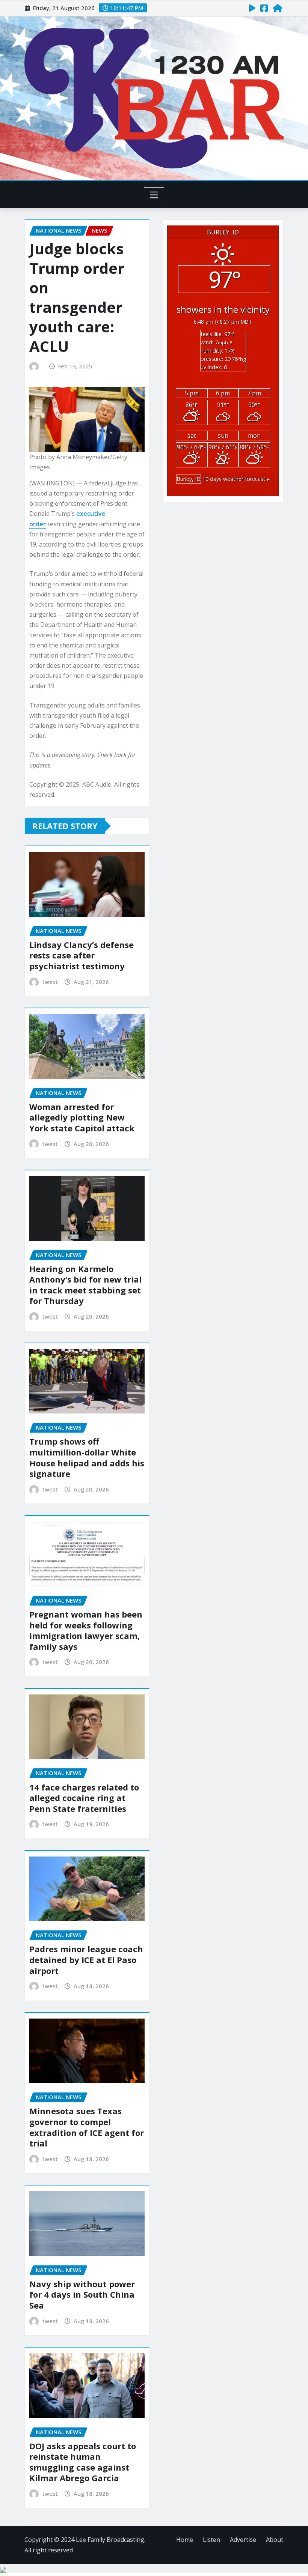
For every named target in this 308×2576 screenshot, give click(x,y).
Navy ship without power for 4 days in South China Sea (82, 2294)
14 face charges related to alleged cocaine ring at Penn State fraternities (84, 1798)
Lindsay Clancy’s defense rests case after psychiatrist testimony (82, 955)
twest (50, 982)
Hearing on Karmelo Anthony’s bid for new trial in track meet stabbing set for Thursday (85, 1285)
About (275, 2540)
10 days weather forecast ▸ (223, 479)
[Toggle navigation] (154, 195)
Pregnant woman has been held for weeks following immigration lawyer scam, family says (86, 1630)
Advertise (243, 2540)
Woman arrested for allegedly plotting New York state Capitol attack (82, 1117)
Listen (211, 2540)
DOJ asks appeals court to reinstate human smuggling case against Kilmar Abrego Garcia (83, 2462)
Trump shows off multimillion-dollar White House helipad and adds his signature (87, 1457)
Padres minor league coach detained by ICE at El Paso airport (86, 1959)
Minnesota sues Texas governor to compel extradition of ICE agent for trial (87, 2127)
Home (185, 2540)
